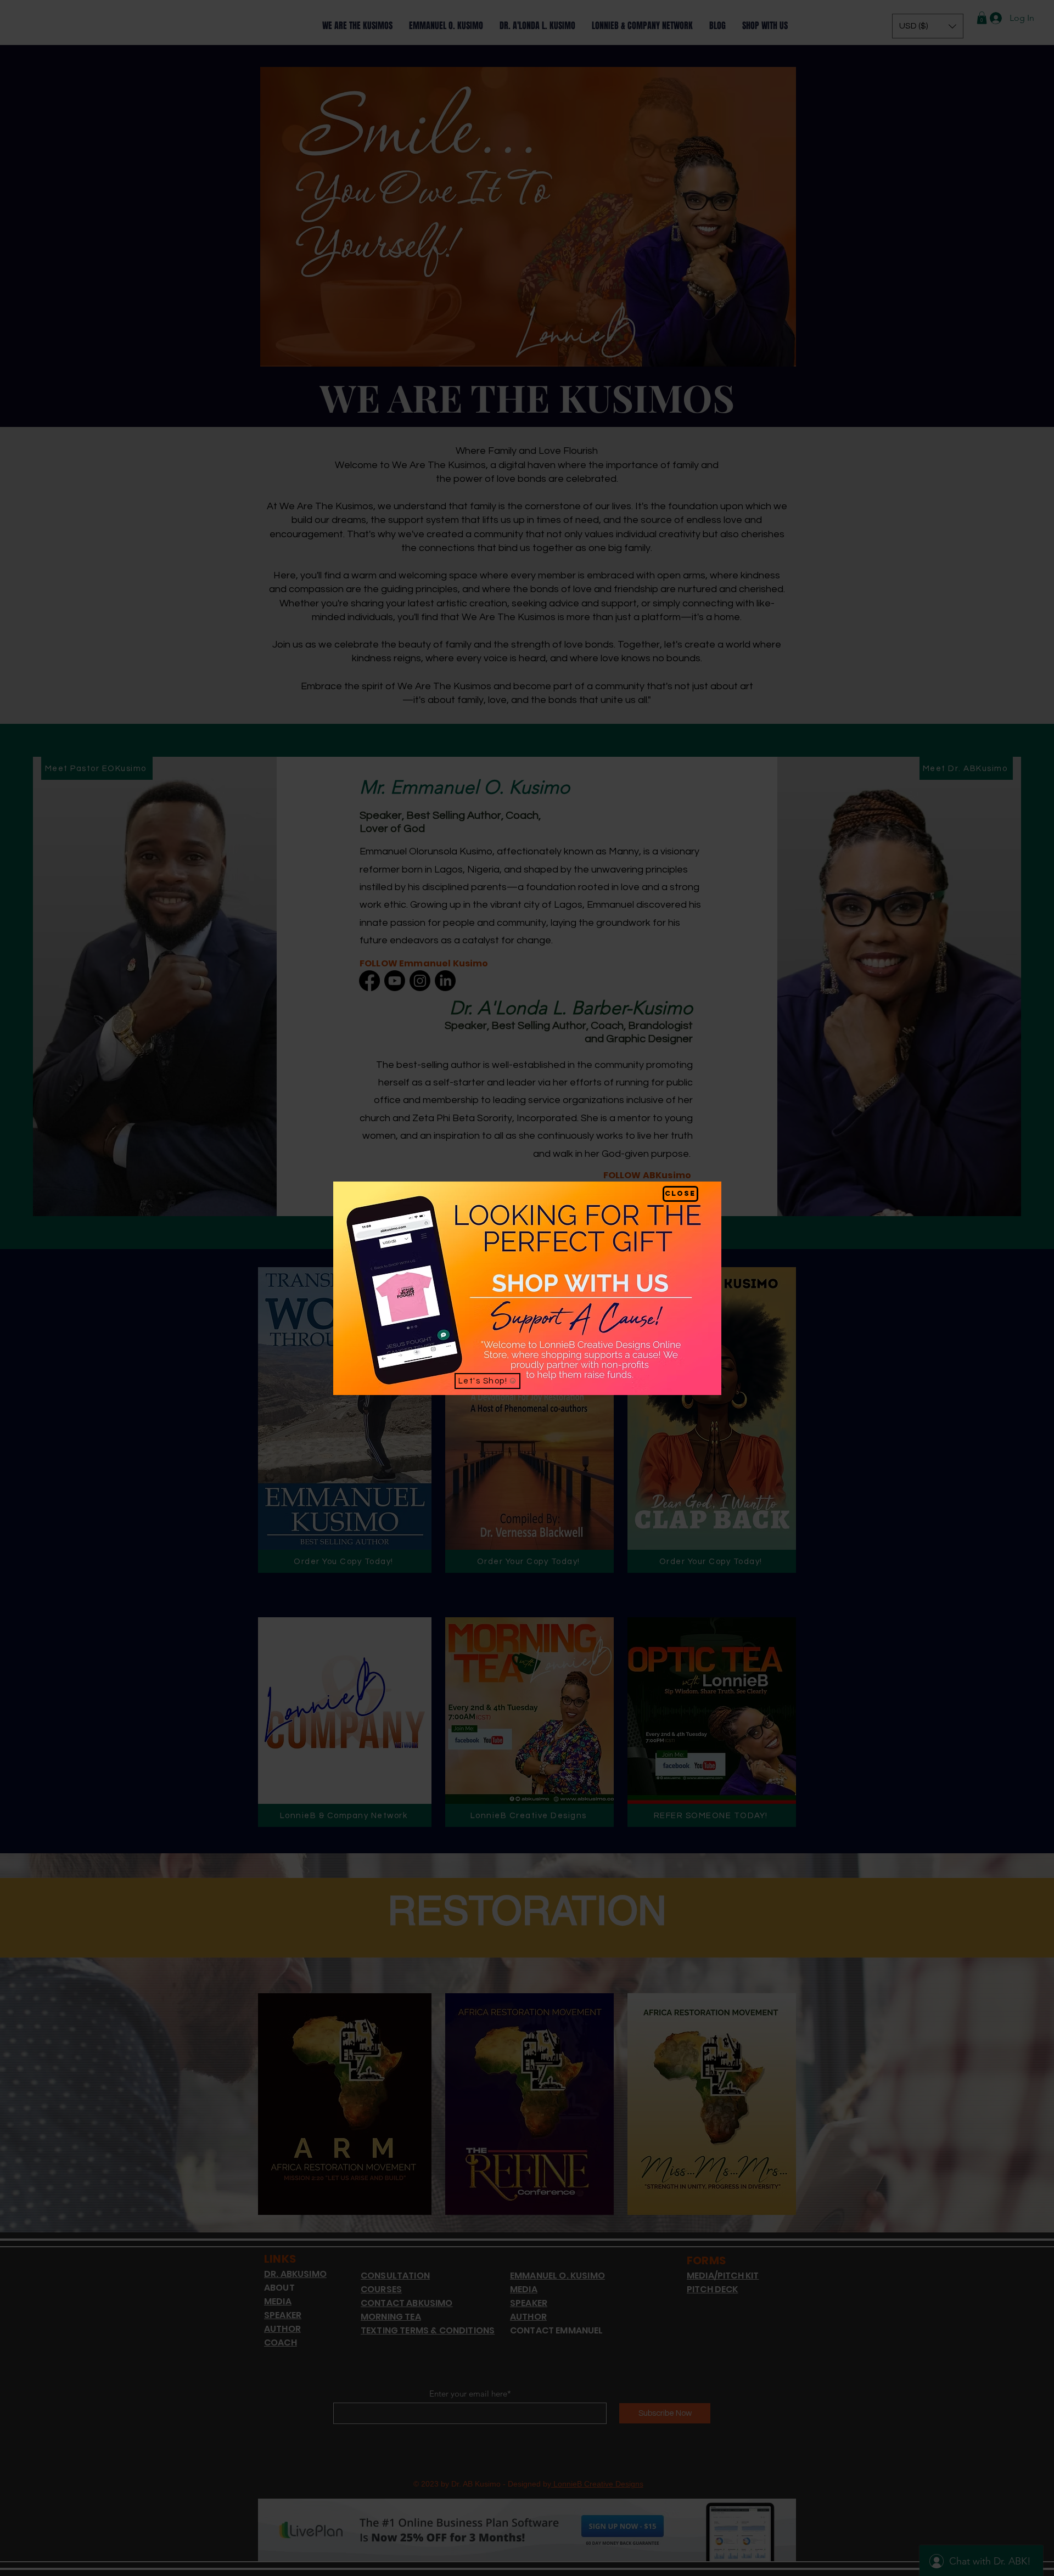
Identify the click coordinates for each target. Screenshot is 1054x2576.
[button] (680, 1194)
